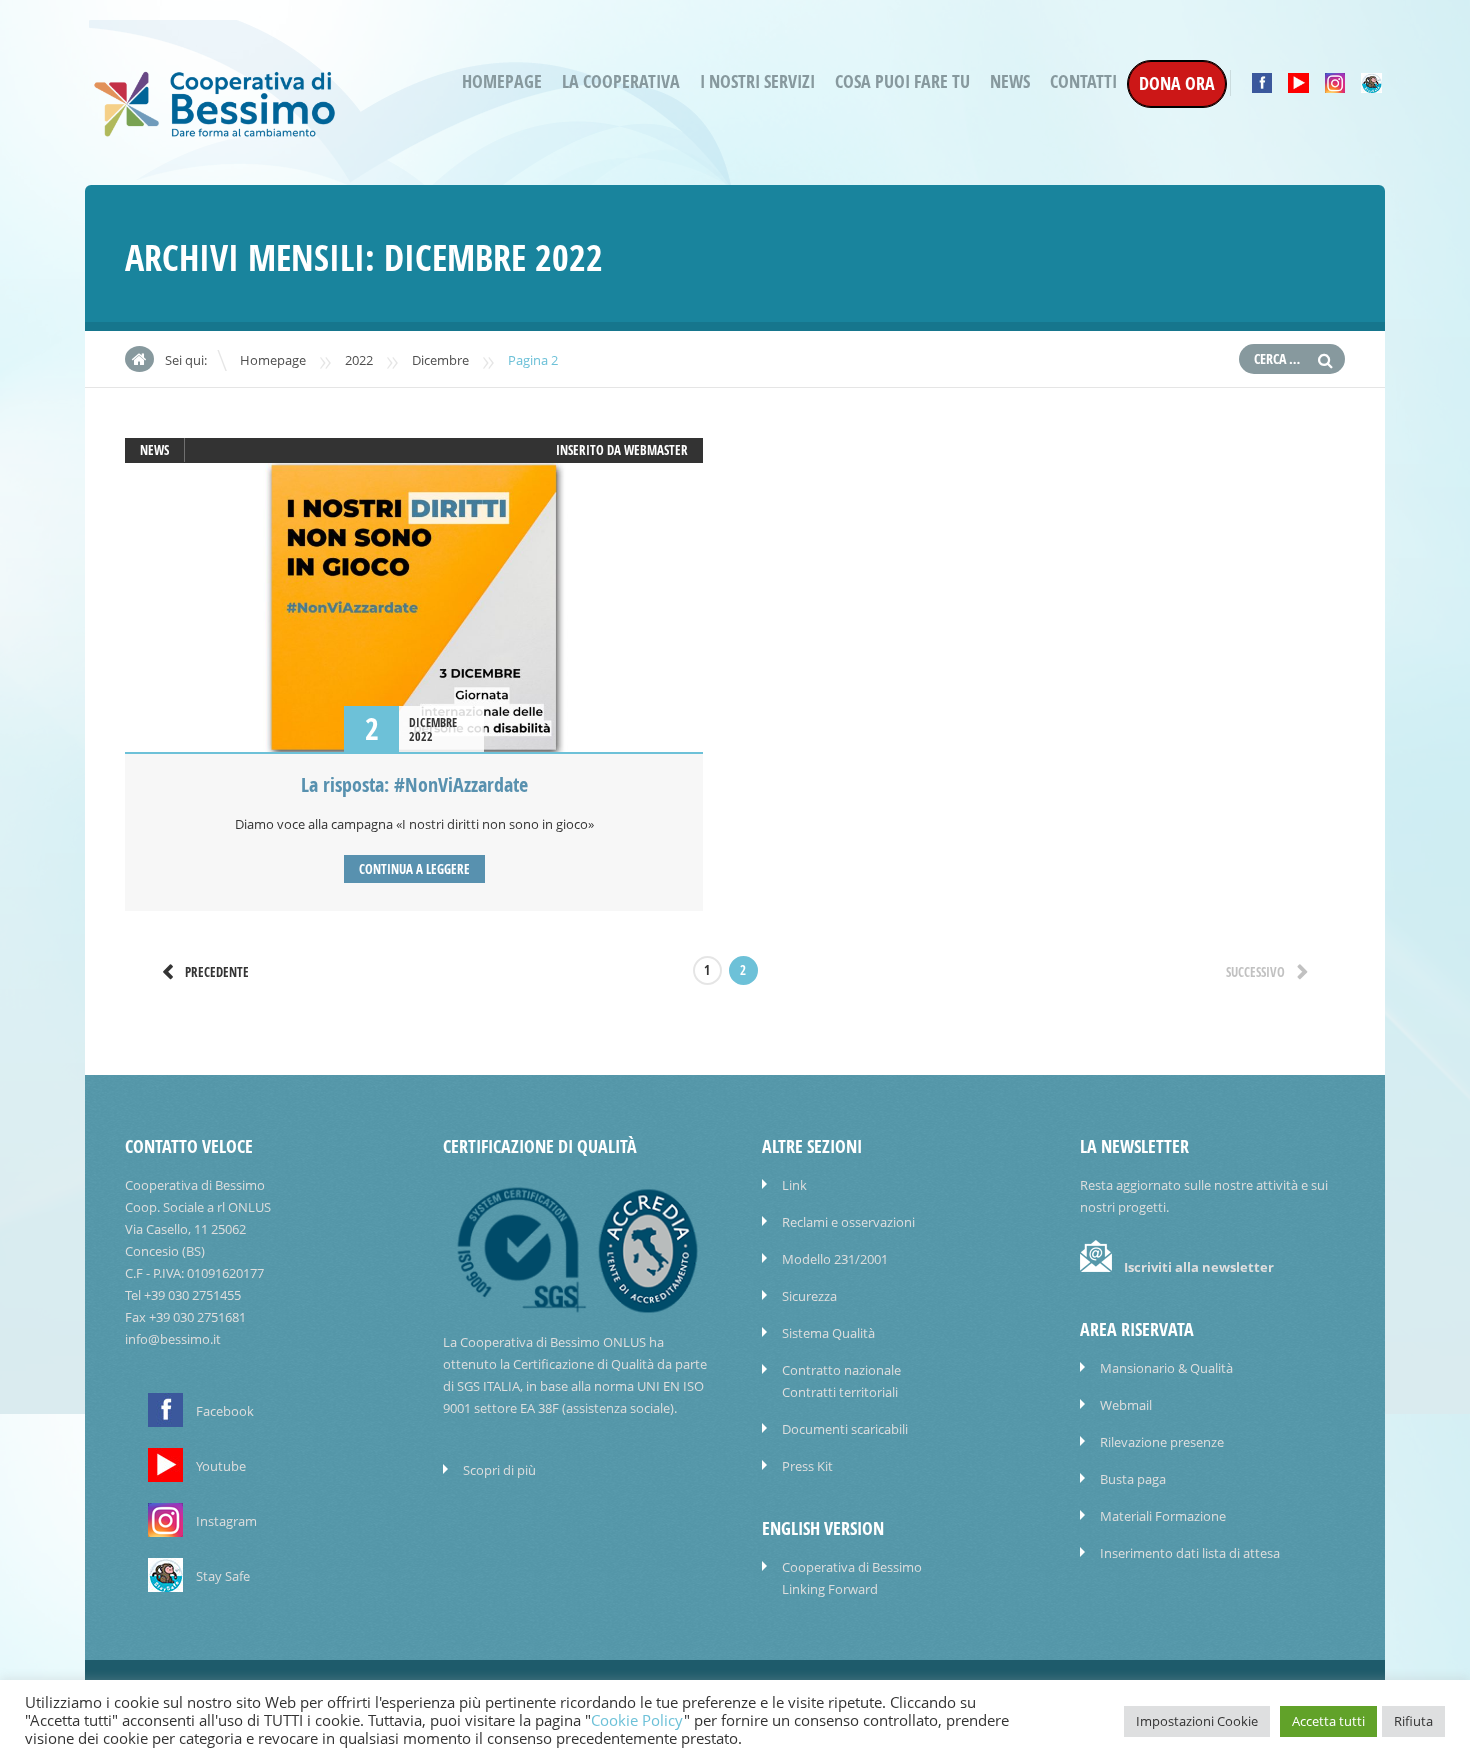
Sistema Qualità (828, 1333)
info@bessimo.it (173, 1339)
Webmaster (656, 450)
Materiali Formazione (1163, 1516)
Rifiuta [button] (1413, 1721)
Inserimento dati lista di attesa (1190, 1553)
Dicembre (440, 360)
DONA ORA (1177, 83)
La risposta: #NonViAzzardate (414, 784)
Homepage (502, 81)
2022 (359, 360)
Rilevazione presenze (1162, 1442)
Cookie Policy (637, 1720)
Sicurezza (809, 1296)
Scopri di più (499, 1470)
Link (794, 1185)
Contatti (1083, 81)
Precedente (217, 972)
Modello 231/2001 (835, 1259)
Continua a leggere (414, 869)
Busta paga (1133, 1479)
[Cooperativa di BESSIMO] (215, 131)
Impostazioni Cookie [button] (1197, 1721)
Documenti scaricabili (845, 1429)
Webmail (1126, 1405)
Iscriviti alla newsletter (1199, 1267)
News (1010, 81)
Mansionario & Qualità (1166, 1368)
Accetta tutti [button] (1328, 1721)
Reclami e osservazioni (848, 1222)
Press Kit (807, 1466)
